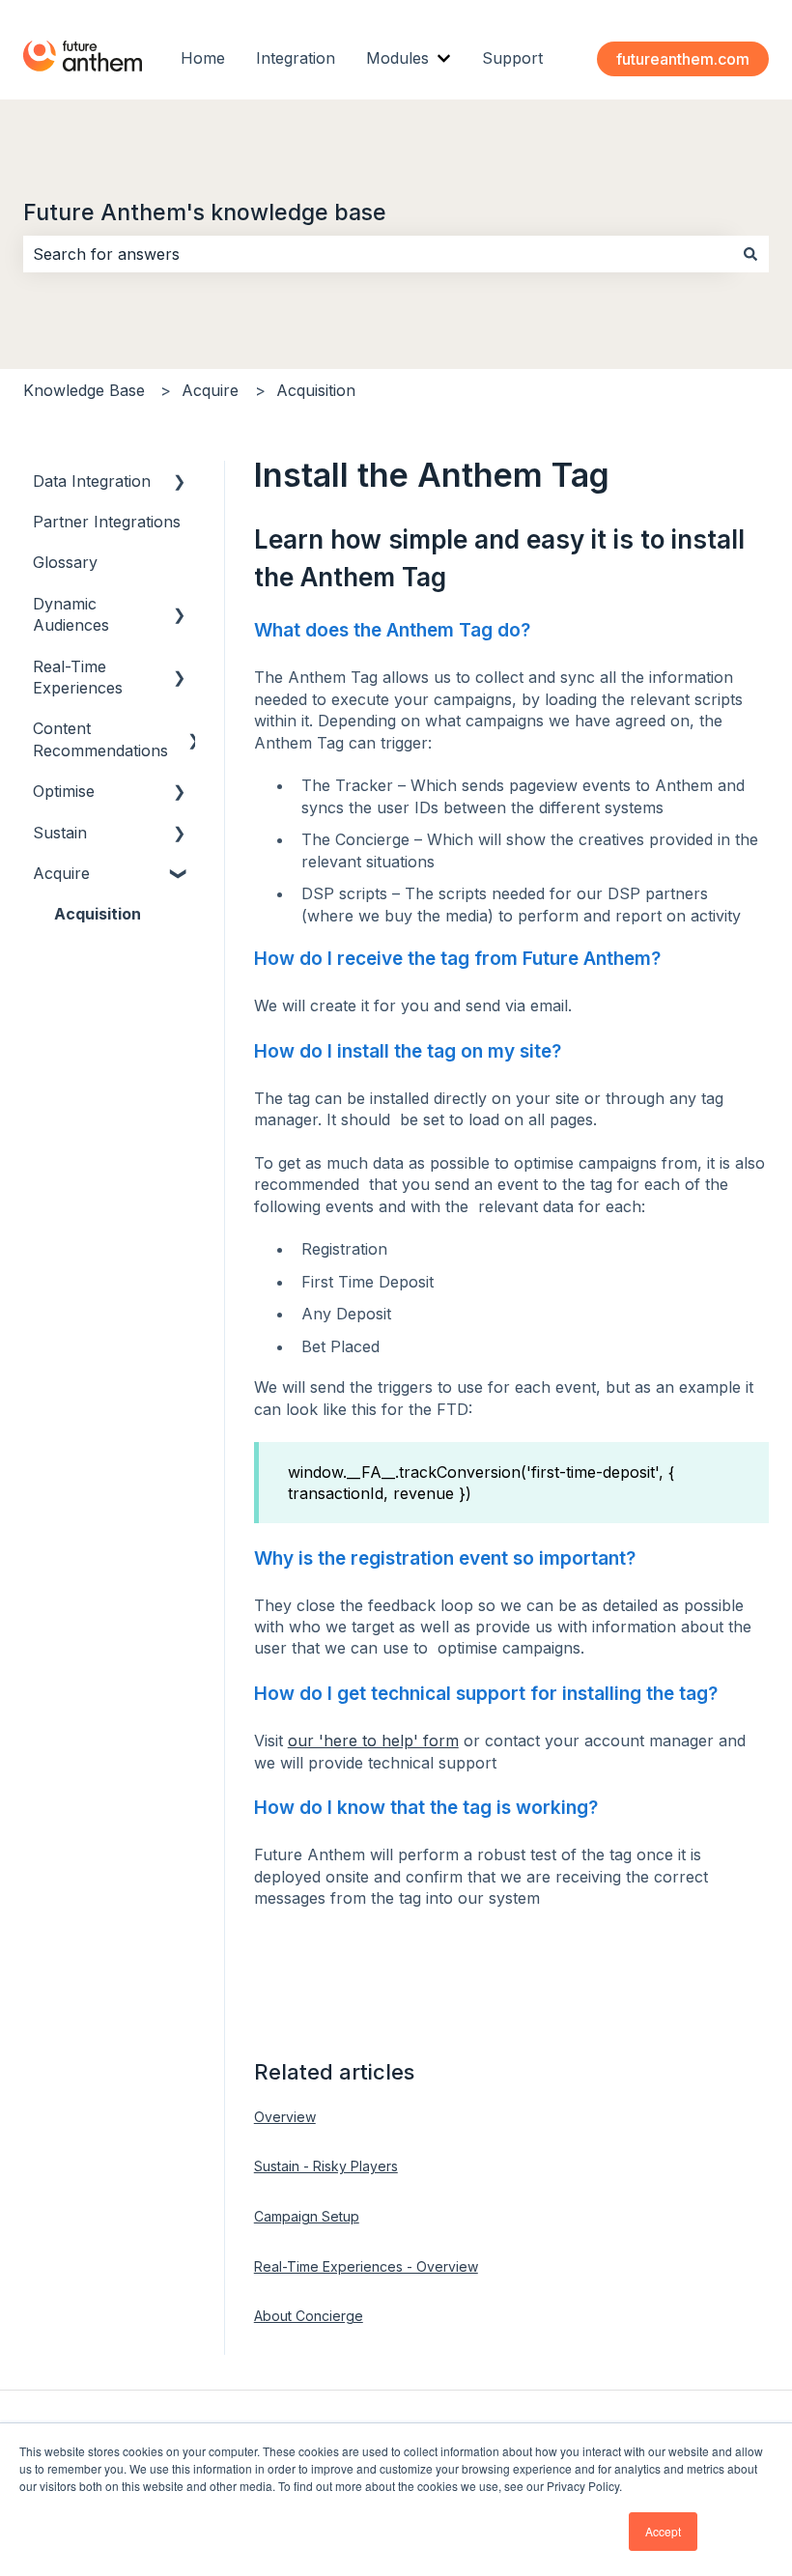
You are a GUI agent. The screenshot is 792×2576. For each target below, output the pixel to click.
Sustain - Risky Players (326, 2166)
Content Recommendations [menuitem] (100, 739)
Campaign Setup (307, 2216)
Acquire (210, 390)
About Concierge (309, 2316)
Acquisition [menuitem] (98, 914)
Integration (296, 58)
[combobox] (378, 254)
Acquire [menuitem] (61, 873)
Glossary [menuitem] (65, 562)
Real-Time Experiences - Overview (366, 2266)
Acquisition (316, 390)
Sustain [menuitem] (60, 833)
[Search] (750, 254)
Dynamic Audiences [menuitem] (71, 614)
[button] (180, 482)
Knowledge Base (84, 390)
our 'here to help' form (373, 1741)
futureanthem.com (683, 59)
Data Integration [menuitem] (92, 481)
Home (203, 58)
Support (512, 58)
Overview (285, 2117)
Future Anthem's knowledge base (205, 212)
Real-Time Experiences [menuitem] (78, 677)
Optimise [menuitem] (64, 791)
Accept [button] (663, 2531)
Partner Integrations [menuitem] (107, 522)
